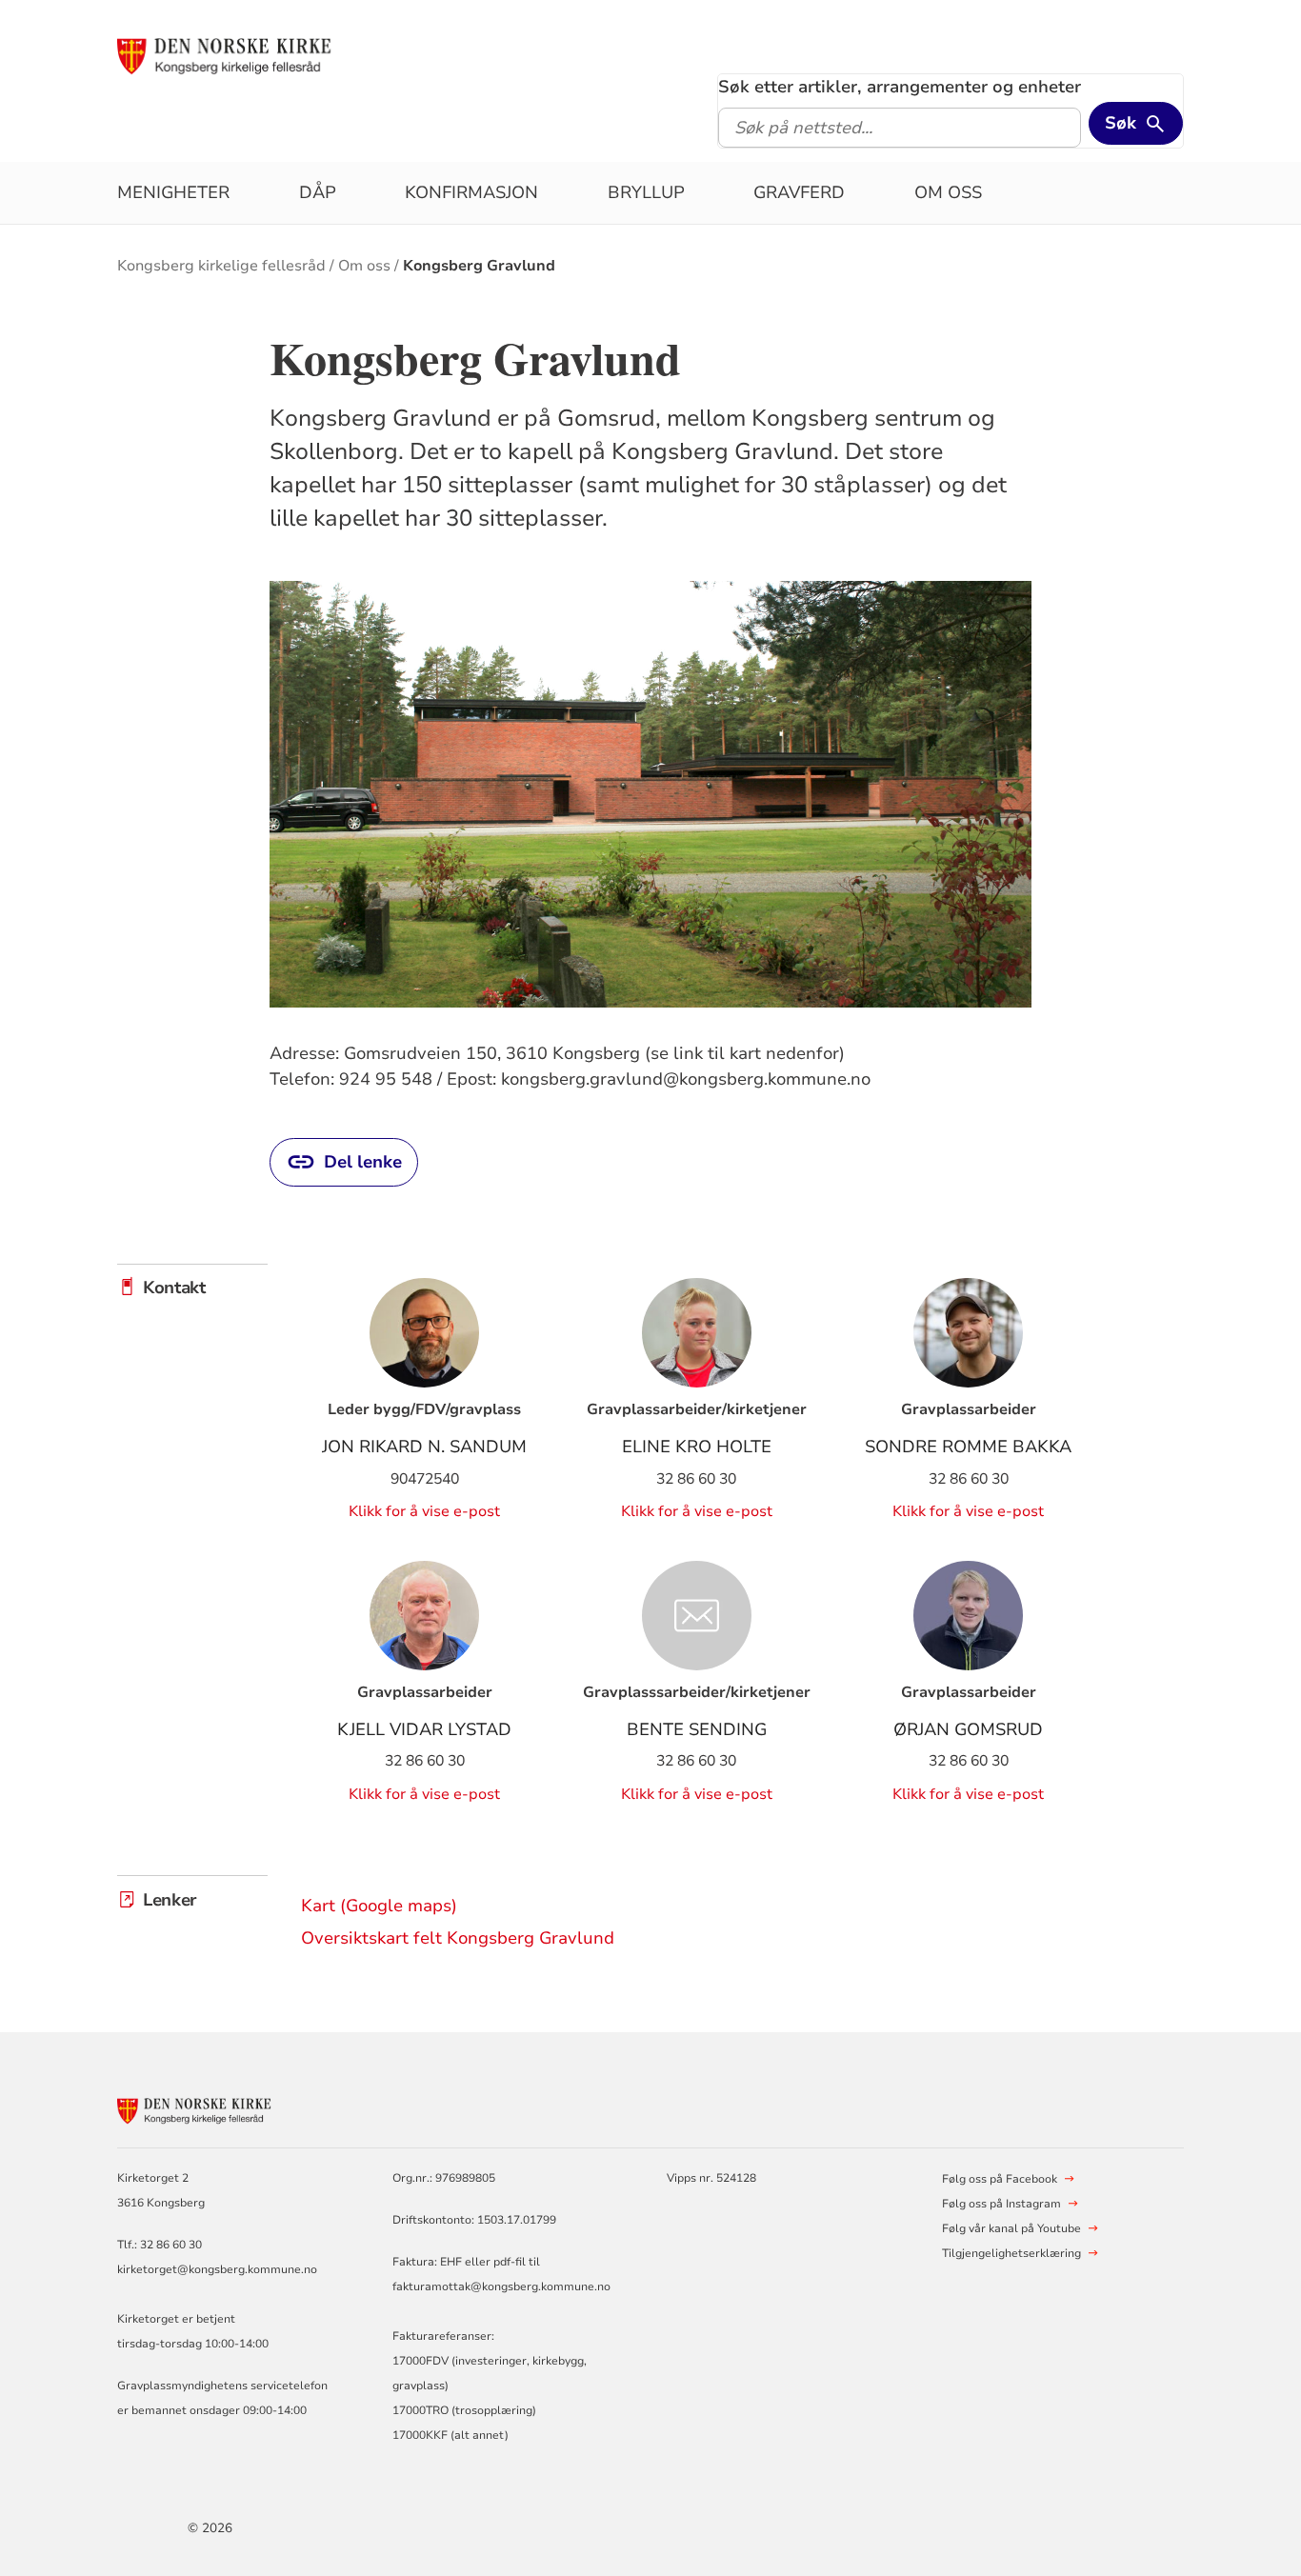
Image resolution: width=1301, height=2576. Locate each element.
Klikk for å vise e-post (424, 1511)
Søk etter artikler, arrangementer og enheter (900, 87)
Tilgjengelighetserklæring (1011, 2253)
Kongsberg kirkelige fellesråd (221, 266)
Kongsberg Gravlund (479, 266)
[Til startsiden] (263, 54)
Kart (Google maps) (379, 1906)
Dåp (318, 192)
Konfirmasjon (471, 192)
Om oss (948, 192)
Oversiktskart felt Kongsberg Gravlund (458, 1938)
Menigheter (173, 192)
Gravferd (799, 192)
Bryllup (646, 192)
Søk (1121, 123)
